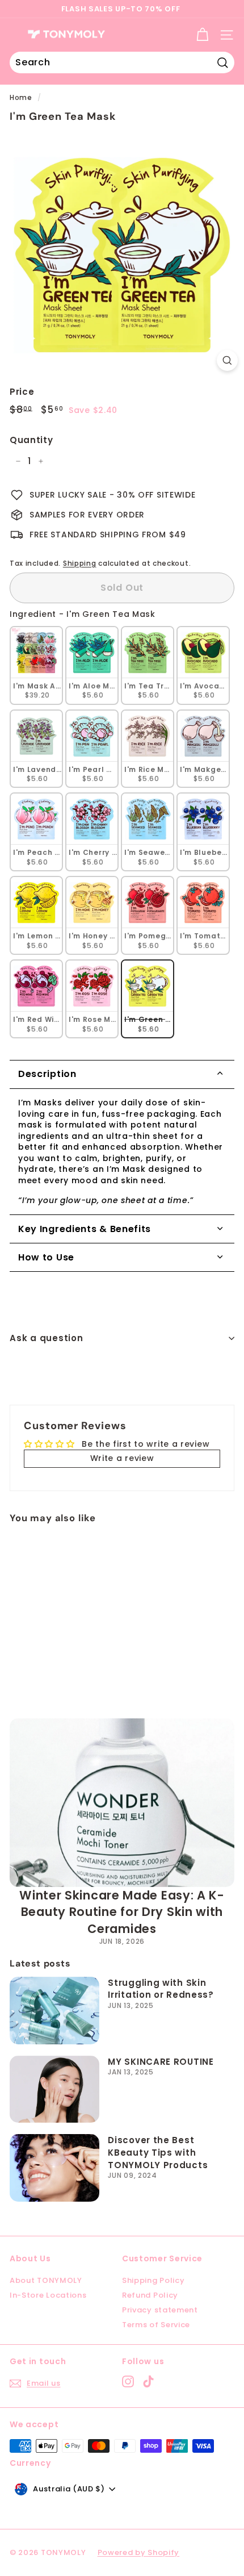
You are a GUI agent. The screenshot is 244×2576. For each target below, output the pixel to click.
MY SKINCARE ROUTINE (161, 2062)
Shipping (80, 563)
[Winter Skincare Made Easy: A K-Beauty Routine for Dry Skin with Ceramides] (122, 1803)
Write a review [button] (122, 1458)
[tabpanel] (122, 1152)
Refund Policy (150, 2295)
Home (21, 98)
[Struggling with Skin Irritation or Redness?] (54, 2011)
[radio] (36, 665)
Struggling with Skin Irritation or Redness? (161, 1989)
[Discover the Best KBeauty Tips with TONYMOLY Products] (54, 2168)
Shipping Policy (153, 2280)
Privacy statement (160, 2310)
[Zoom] (227, 360)
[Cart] (202, 35)
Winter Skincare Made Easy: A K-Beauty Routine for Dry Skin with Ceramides (122, 1912)
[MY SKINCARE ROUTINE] (54, 2089)
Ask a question (47, 1338)
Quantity (31, 440)
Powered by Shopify (139, 2552)
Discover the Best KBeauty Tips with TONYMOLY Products (158, 2152)
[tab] (122, 1074)
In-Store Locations (48, 2295)
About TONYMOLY (46, 2280)
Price (22, 392)
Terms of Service (156, 2325)
